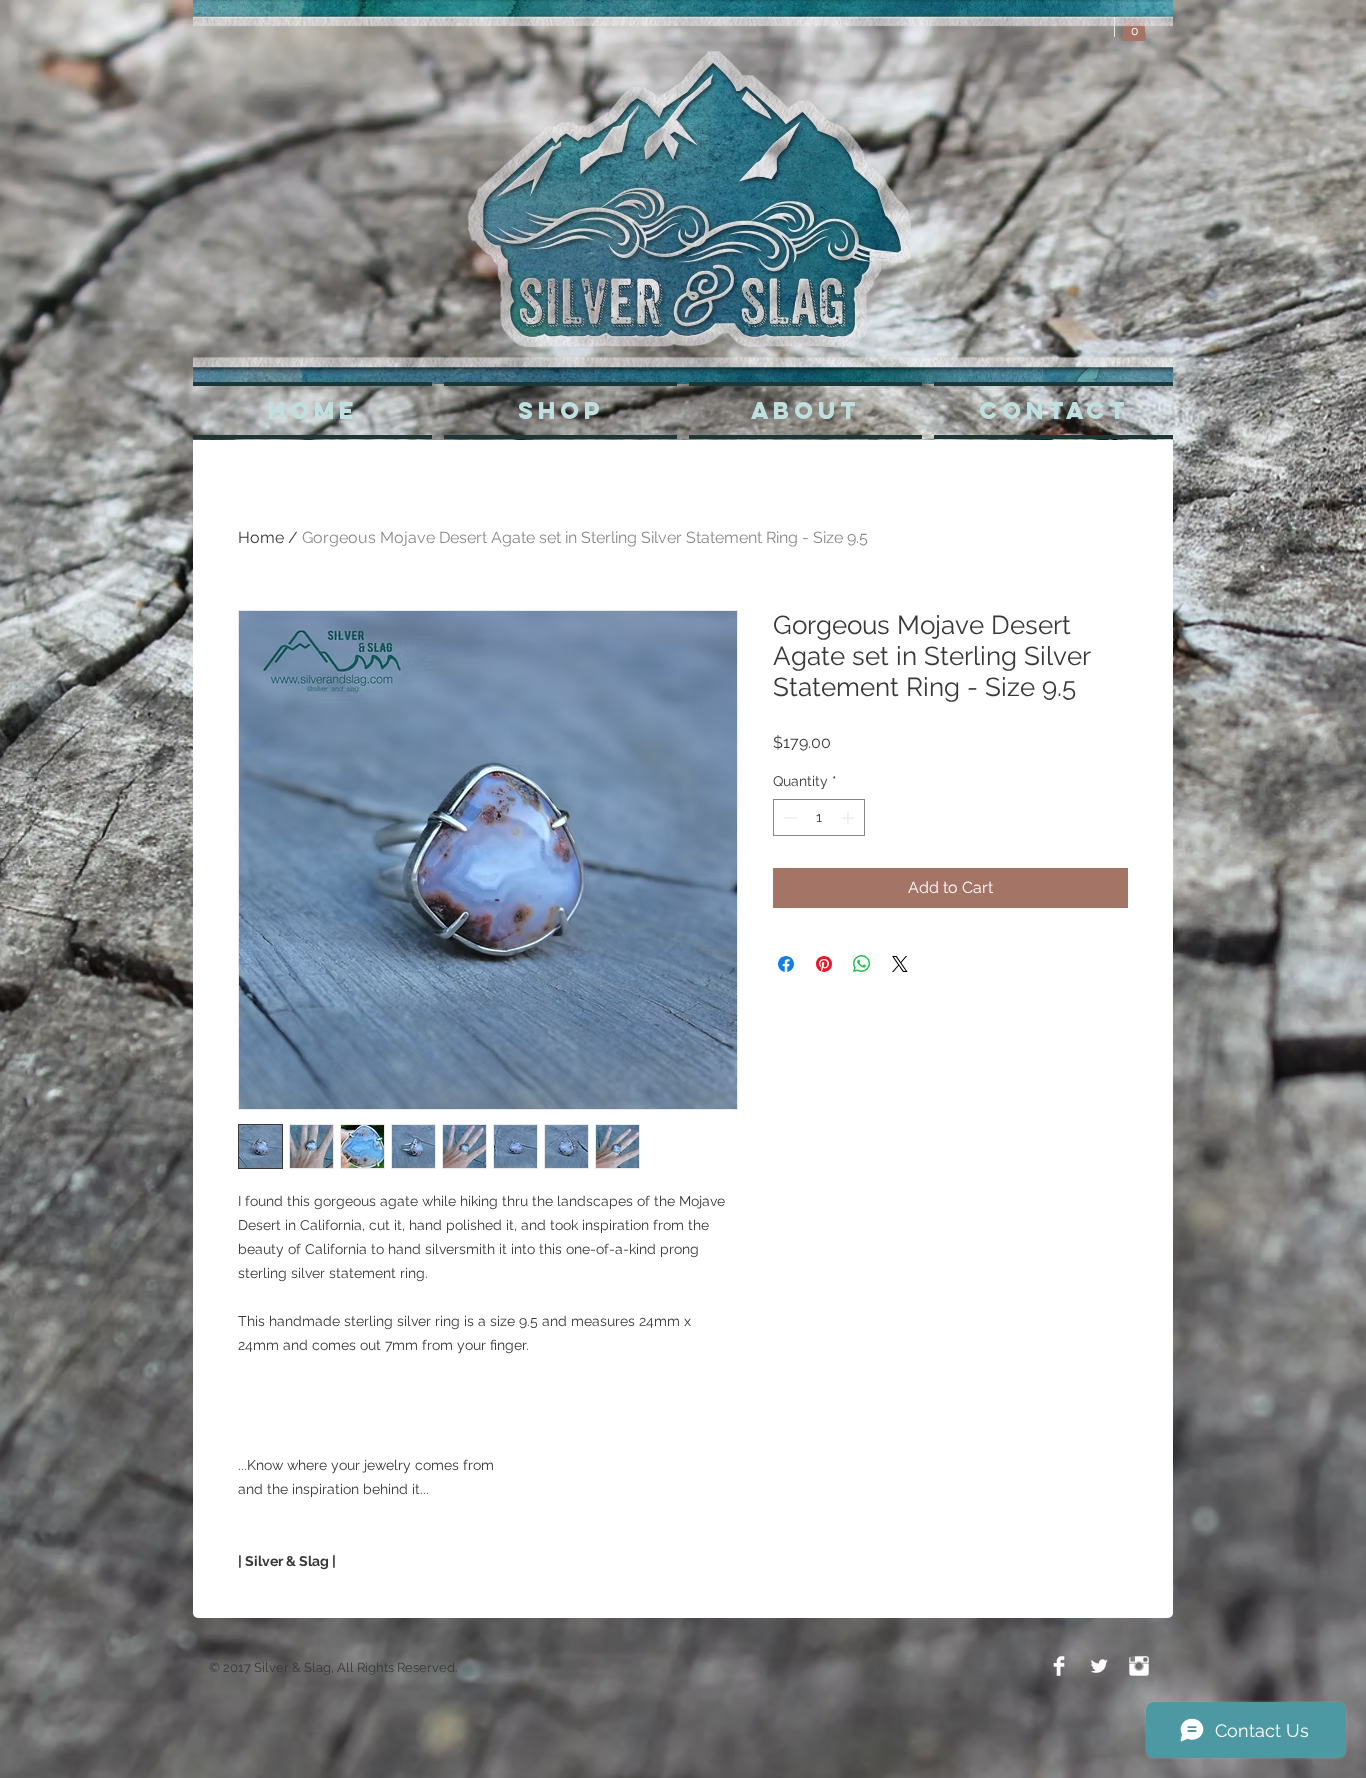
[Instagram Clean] (1139, 1666)
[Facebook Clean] (1059, 1666)
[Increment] (849, 817)
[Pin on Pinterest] (824, 964)
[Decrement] (788, 817)
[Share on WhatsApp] (862, 964)
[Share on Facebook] (786, 964)
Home (261, 537)
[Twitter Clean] (1099, 1666)
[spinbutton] (819, 817)
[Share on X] (900, 964)
